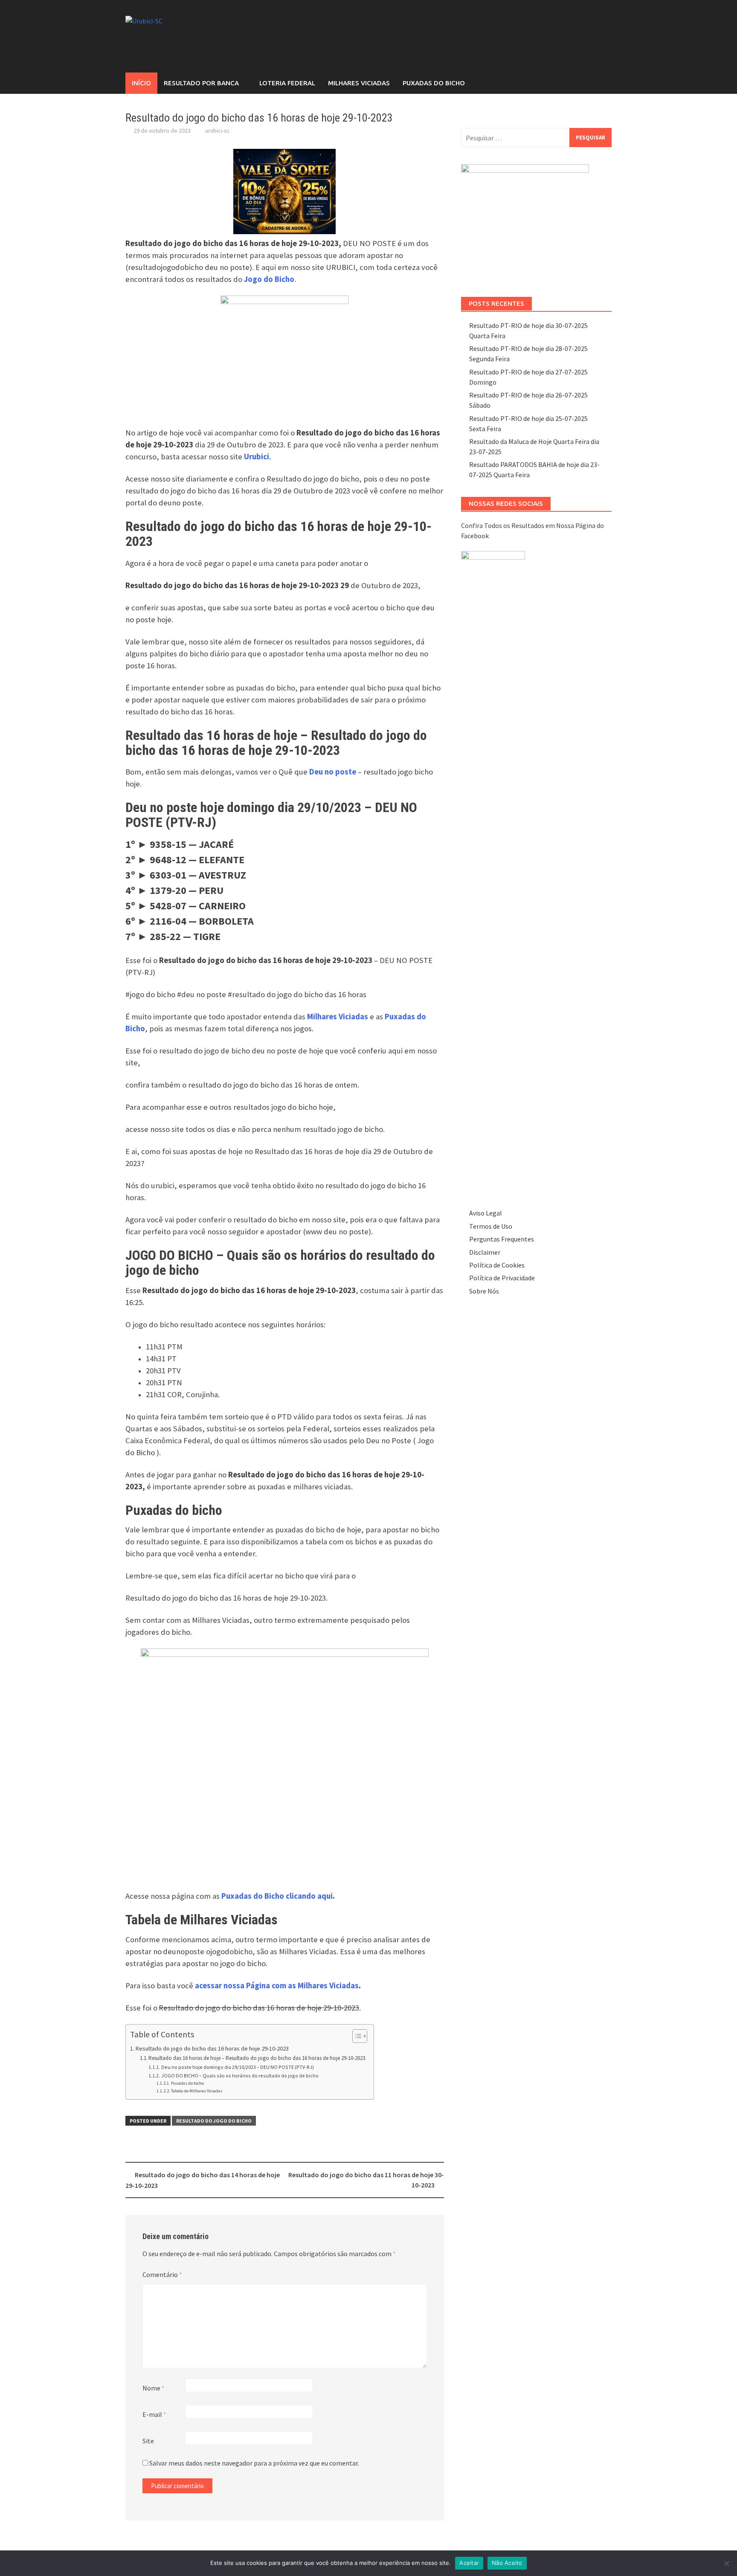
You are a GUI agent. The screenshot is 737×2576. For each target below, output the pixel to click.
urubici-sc (218, 131)
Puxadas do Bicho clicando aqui (277, 1896)
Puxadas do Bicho (434, 83)
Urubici (257, 457)
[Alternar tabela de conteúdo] (355, 2036)
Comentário (162, 2274)
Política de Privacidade (502, 1278)
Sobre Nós (484, 1291)
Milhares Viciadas (359, 83)
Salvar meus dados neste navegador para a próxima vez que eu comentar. (254, 2463)
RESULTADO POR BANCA (201, 83)
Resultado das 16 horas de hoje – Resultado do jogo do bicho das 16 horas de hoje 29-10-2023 (257, 2058)
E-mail (154, 2414)
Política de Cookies (497, 1265)
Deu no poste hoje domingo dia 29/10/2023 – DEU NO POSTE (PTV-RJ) (237, 2067)
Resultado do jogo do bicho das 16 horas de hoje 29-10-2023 (212, 2048)
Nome (154, 2388)
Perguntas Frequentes (502, 1239)
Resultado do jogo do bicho (214, 2121)
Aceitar (469, 2563)
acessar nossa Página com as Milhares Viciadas (277, 1986)
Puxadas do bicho (187, 2083)
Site (148, 2441)
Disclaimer (485, 1252)
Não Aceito (507, 2563)
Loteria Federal (287, 83)
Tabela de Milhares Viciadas (197, 2091)
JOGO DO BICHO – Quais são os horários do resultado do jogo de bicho (240, 2076)
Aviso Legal (486, 1213)
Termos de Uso (491, 1226)
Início (141, 83)
